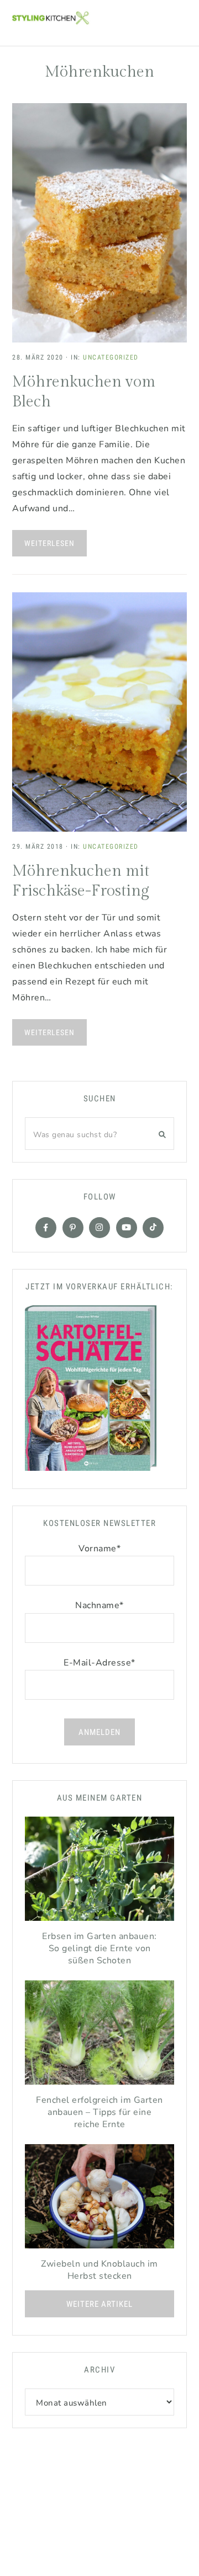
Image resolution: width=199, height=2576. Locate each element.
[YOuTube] (127, 1228)
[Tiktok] (153, 1228)
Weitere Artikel (99, 2304)
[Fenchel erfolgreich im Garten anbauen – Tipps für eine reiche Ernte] (99, 2035)
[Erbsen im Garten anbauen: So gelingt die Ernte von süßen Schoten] (99, 1871)
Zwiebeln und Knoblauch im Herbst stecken (99, 2270)
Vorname (99, 1549)
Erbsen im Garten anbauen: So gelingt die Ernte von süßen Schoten (99, 1948)
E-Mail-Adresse (99, 1663)
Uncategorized (111, 357)
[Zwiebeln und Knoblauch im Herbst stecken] (99, 2199)
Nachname (99, 1605)
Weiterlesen (49, 543)
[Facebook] (46, 1228)
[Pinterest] (73, 1228)
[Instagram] (99, 1228)
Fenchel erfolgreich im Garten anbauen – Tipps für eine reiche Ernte (99, 2112)
